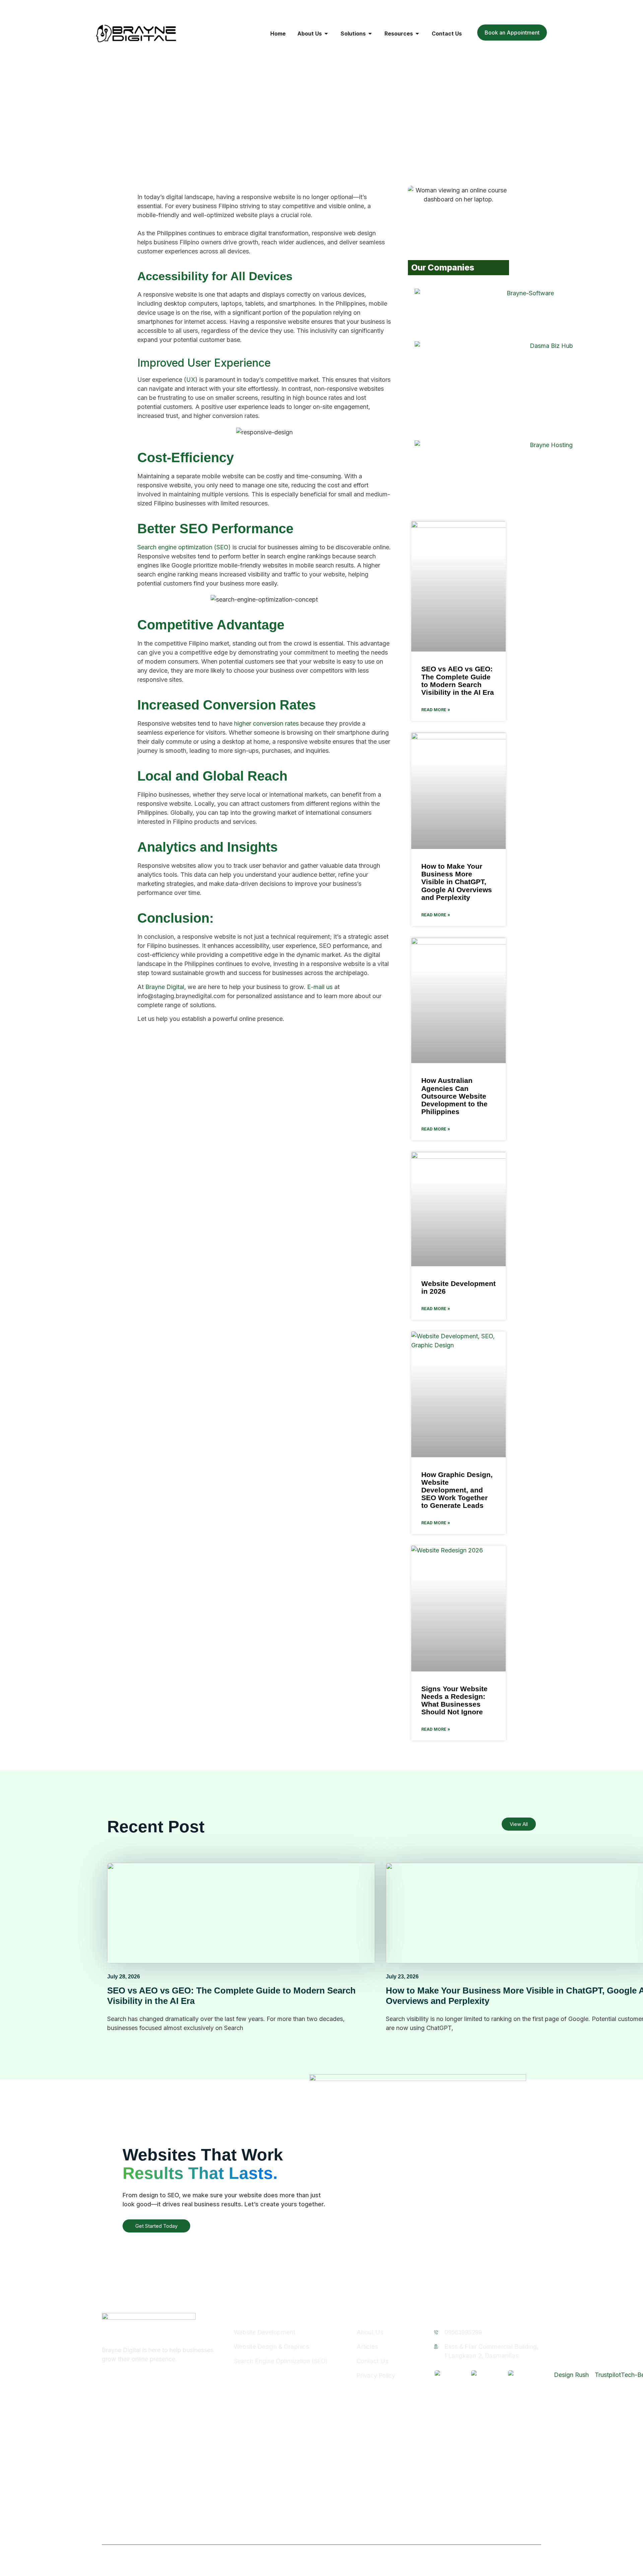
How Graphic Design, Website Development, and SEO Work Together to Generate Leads (457, 1490)
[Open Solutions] (370, 34)
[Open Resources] (417, 34)
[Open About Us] (326, 34)
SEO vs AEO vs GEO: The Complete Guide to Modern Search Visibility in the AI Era (458, 680)
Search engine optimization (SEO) (184, 547)
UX (191, 380)
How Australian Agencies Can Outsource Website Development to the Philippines (454, 1096)
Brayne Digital (165, 987)
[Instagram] (121, 2378)
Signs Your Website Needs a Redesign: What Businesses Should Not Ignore (454, 1700)
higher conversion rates (266, 723)
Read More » (436, 710)
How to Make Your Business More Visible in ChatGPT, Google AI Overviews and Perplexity (457, 882)
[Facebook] (106, 2378)
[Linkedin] (135, 2378)
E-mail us (320, 987)
